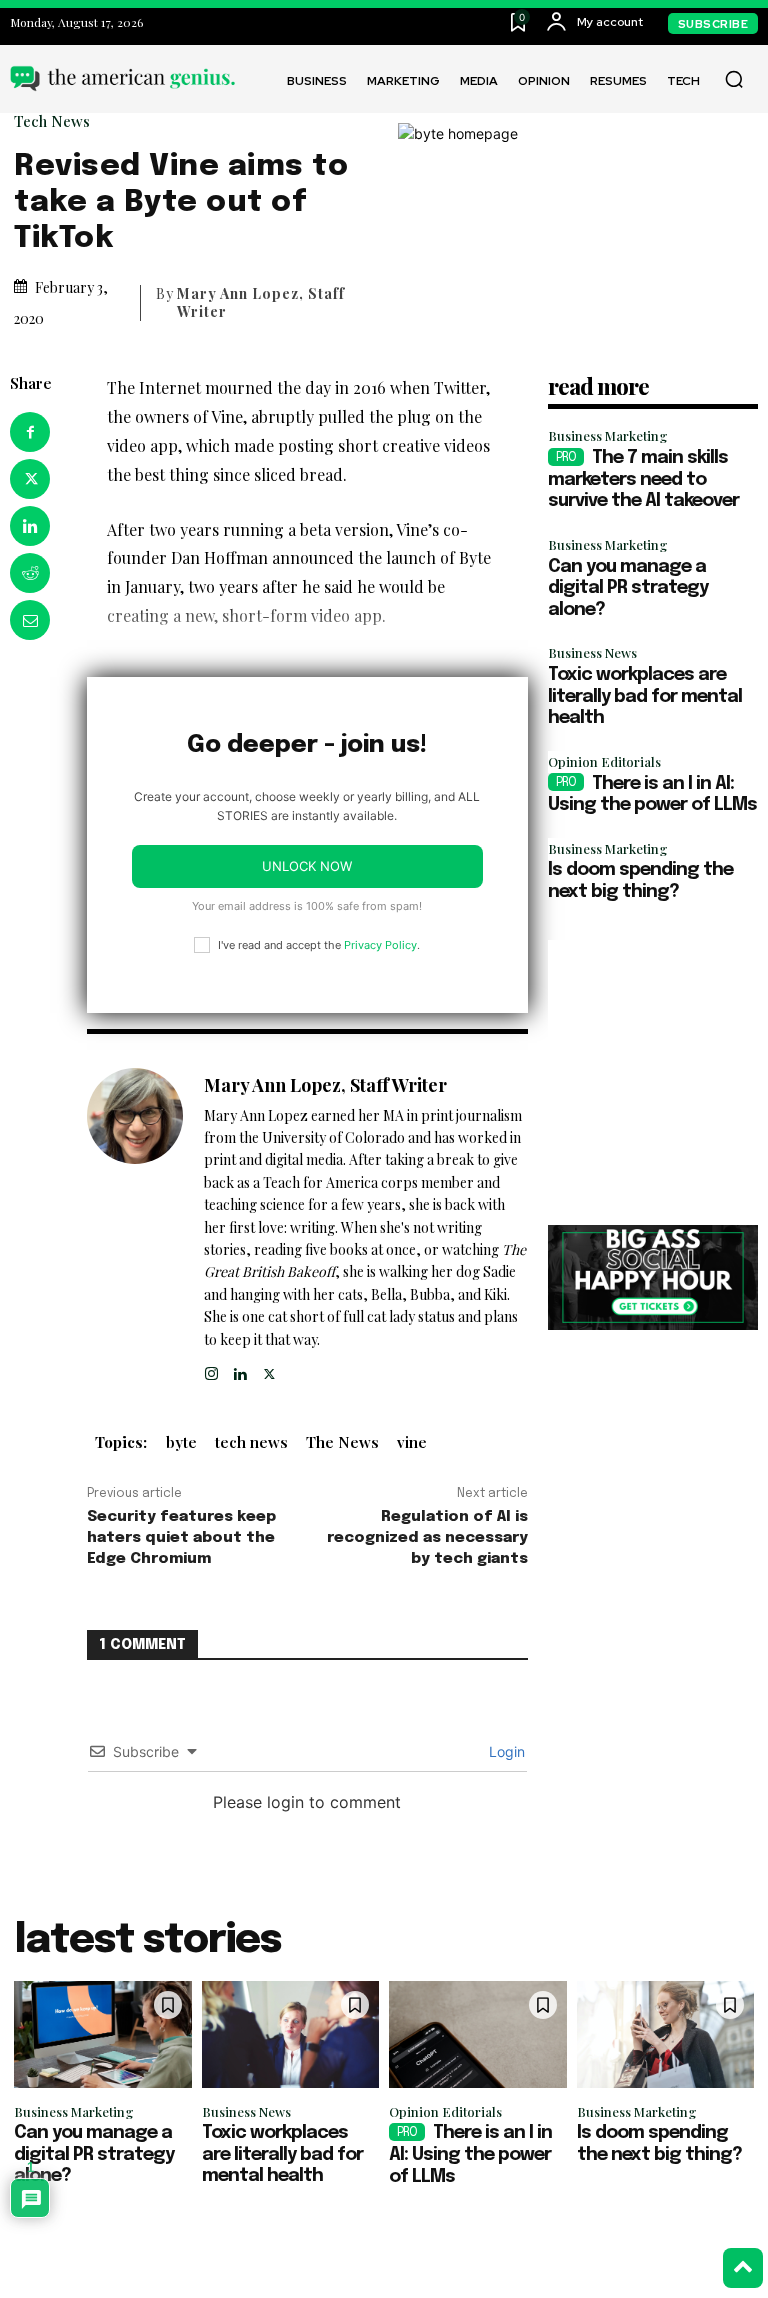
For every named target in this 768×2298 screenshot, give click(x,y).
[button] (734, 79)
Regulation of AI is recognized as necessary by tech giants (427, 1538)
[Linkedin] (30, 526)
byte (181, 1442)
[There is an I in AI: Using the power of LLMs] (478, 2034)
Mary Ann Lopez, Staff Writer (261, 303)
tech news (251, 1442)
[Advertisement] (653, 1065)
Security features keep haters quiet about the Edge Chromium (181, 1538)
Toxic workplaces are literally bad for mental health (645, 696)
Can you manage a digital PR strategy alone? (628, 588)
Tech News (52, 121)
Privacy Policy (380, 945)
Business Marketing (608, 435)
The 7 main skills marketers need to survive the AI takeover (643, 479)
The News (342, 1442)
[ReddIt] (30, 573)
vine (412, 1442)
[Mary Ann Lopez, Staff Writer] (135, 1226)
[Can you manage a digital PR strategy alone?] (103, 2034)
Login (505, 1751)
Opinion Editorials (604, 761)
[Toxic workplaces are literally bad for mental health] (291, 2034)
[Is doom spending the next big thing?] (666, 2034)
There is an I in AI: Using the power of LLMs (470, 2154)
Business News (592, 652)
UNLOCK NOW (307, 866)
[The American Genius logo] (122, 78)
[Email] (30, 620)
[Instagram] (211, 1369)
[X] (30, 479)
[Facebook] (30, 432)
